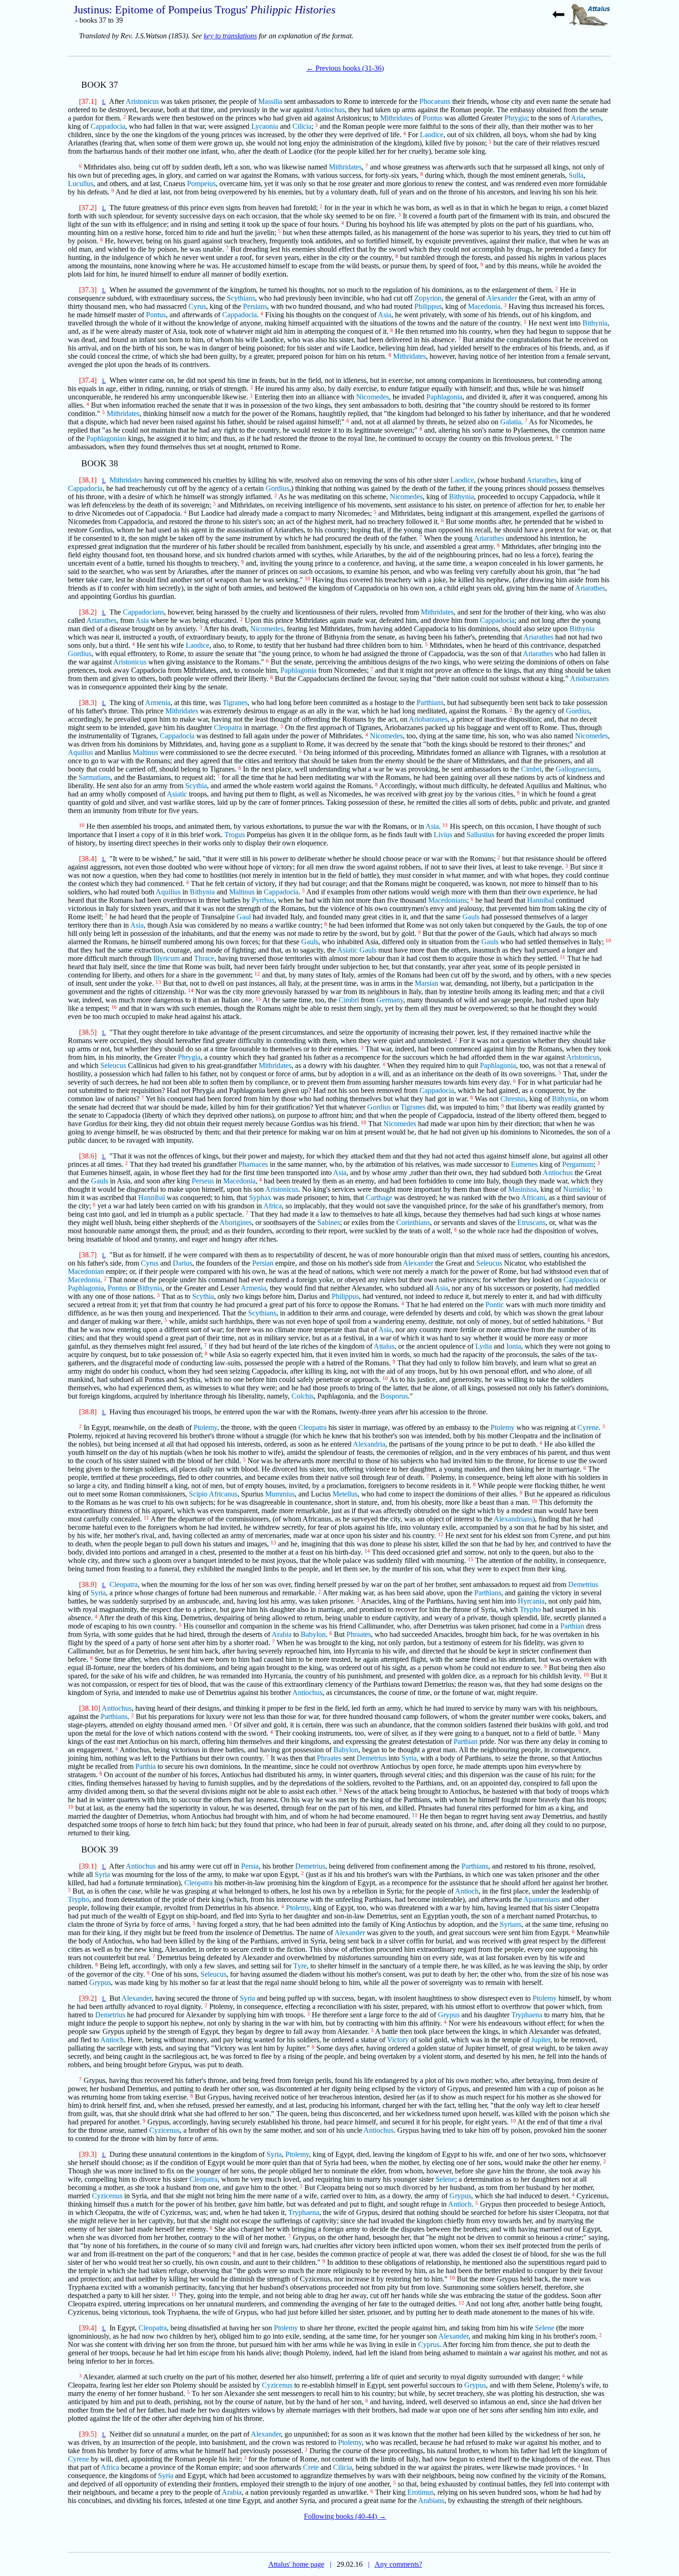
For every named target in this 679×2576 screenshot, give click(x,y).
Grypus (100, 1982)
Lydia (484, 1346)
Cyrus (197, 306)
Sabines (329, 1222)
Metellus (345, 1494)
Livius (443, 835)
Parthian (572, 1626)
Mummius (280, 1494)
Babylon (313, 1634)
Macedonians (448, 900)
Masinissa (522, 1189)
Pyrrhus (263, 900)
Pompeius (201, 184)
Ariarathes (586, 118)
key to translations (230, 36)
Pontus (433, 118)
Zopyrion (428, 298)
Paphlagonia (444, 397)
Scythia (196, 786)
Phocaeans (435, 101)
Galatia (511, 422)
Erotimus (421, 2492)
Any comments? (398, 2564)
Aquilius (80, 752)
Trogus (235, 835)
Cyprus (429, 2344)
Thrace (204, 958)
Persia (250, 1866)
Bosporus (394, 1396)
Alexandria (369, 1444)
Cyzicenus (164, 2130)
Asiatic (177, 794)
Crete (311, 2467)
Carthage (379, 1198)
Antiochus (330, 110)
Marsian (427, 983)
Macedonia (484, 306)
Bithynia (595, 323)
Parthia (145, 1766)
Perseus (203, 1181)
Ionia (514, 1346)
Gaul (244, 917)
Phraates (359, 1634)
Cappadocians (143, 612)
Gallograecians (577, 769)
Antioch (467, 1891)
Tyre (300, 1966)
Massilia (270, 101)
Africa (273, 1206)
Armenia (158, 703)
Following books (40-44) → (345, 2516)
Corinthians (413, 1222)
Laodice (432, 135)
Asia (385, 315)
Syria (98, 1593)
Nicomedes (373, 397)
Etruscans (531, 1222)
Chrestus (513, 1099)
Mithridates (397, 118)
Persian (263, 1263)
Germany (390, 1000)
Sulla (576, 175)
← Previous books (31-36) (345, 68)
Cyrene (588, 1427)
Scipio (198, 1494)
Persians (255, 306)
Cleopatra (228, 727)
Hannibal (540, 900)
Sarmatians (94, 777)
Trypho (530, 1609)
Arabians (431, 2501)
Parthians (430, 703)
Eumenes (524, 1164)
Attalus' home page (296, 2564)
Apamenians (542, 1899)
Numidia (576, 1189)
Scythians (241, 298)
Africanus (223, 1494)
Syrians (511, 1924)
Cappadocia (108, 126)
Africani (533, 1198)
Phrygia (516, 118)
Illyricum (167, 958)
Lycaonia (265, 126)
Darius (182, 1263)
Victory (398, 2040)
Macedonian (86, 1271)
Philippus (428, 306)
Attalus (384, 1346)
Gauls (471, 917)
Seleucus (113, 1065)
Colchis (303, 1396)
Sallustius (480, 835)
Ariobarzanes (589, 679)
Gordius (277, 488)
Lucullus (81, 184)
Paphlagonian (106, 438)
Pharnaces (253, 1164)
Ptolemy (205, 1427)
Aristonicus (142, 101)
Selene (445, 2179)
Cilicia (302, 126)
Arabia (282, 1634)
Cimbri (531, 769)
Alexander (502, 298)
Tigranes (235, 703)
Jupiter (541, 2040)
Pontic (495, 1305)
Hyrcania (531, 1601)
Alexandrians (513, 1519)
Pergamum (578, 1164)
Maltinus (145, 752)
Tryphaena (527, 2015)
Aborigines (236, 1222)
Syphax (260, 1198)
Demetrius (583, 1584)
